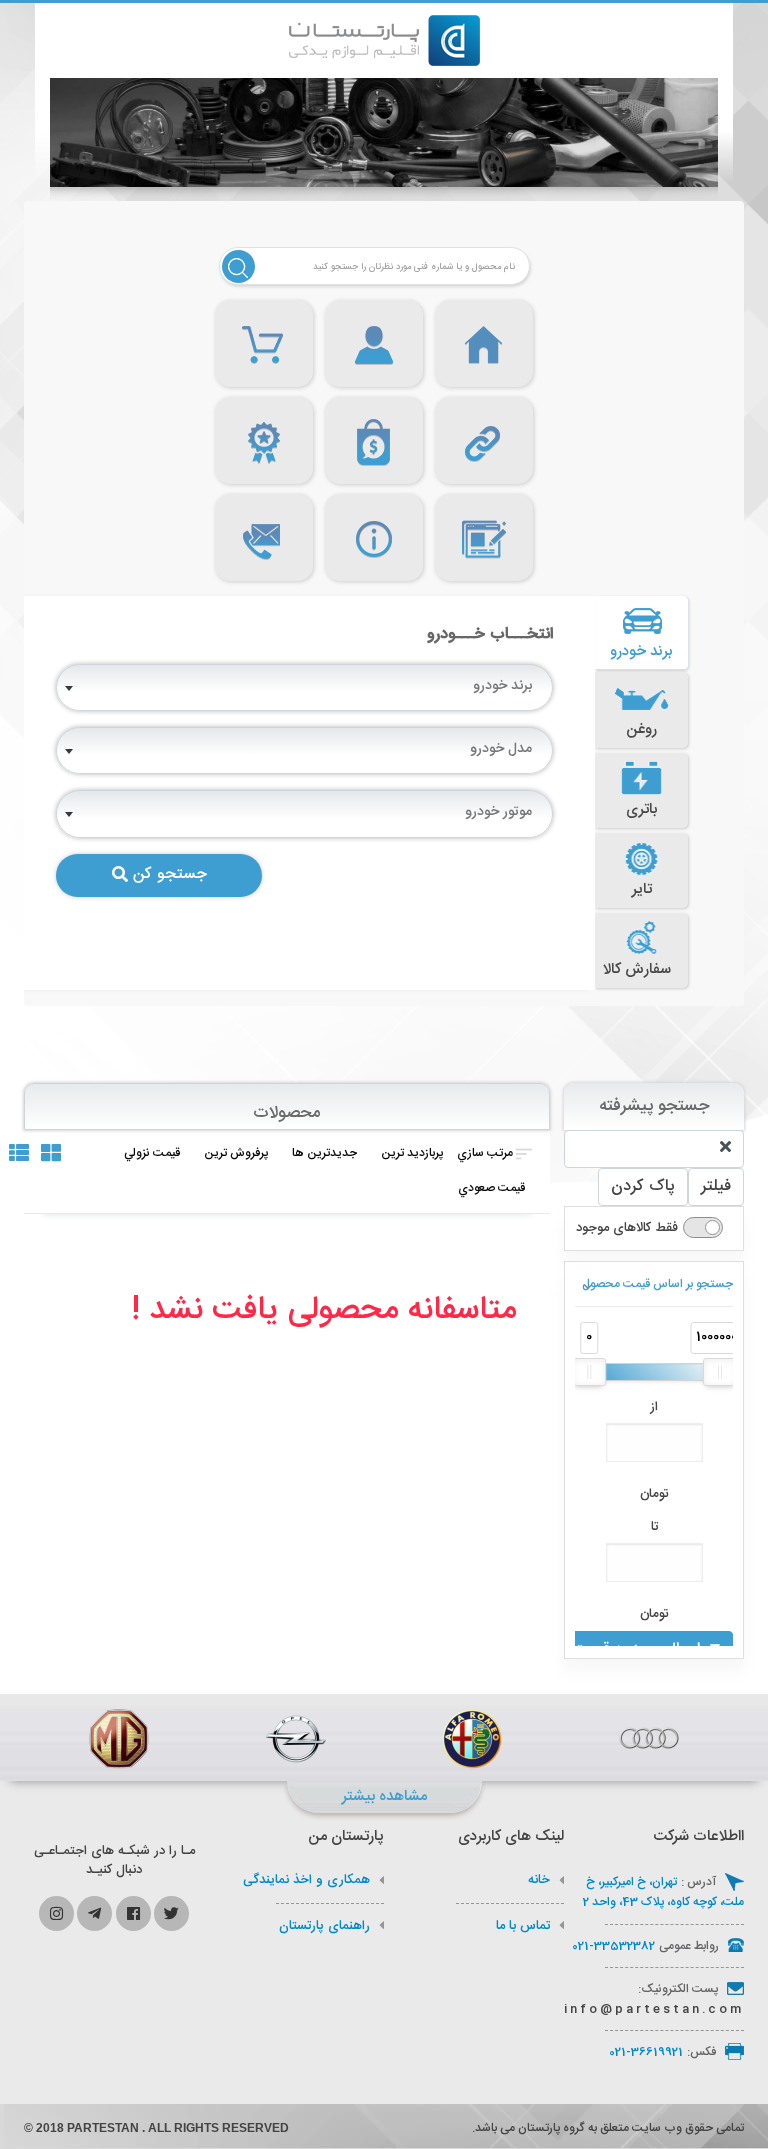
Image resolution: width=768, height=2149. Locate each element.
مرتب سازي (485, 1153)
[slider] (589, 1372)
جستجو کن (170, 874)
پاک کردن (643, 1186)
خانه (539, 1880)
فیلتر (716, 1186)
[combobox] (304, 687)
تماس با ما (523, 1926)
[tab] (642, 633)
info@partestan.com (654, 2009)
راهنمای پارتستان (324, 1926)
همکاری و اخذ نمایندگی (306, 1880)
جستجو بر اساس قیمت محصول (657, 1284)
